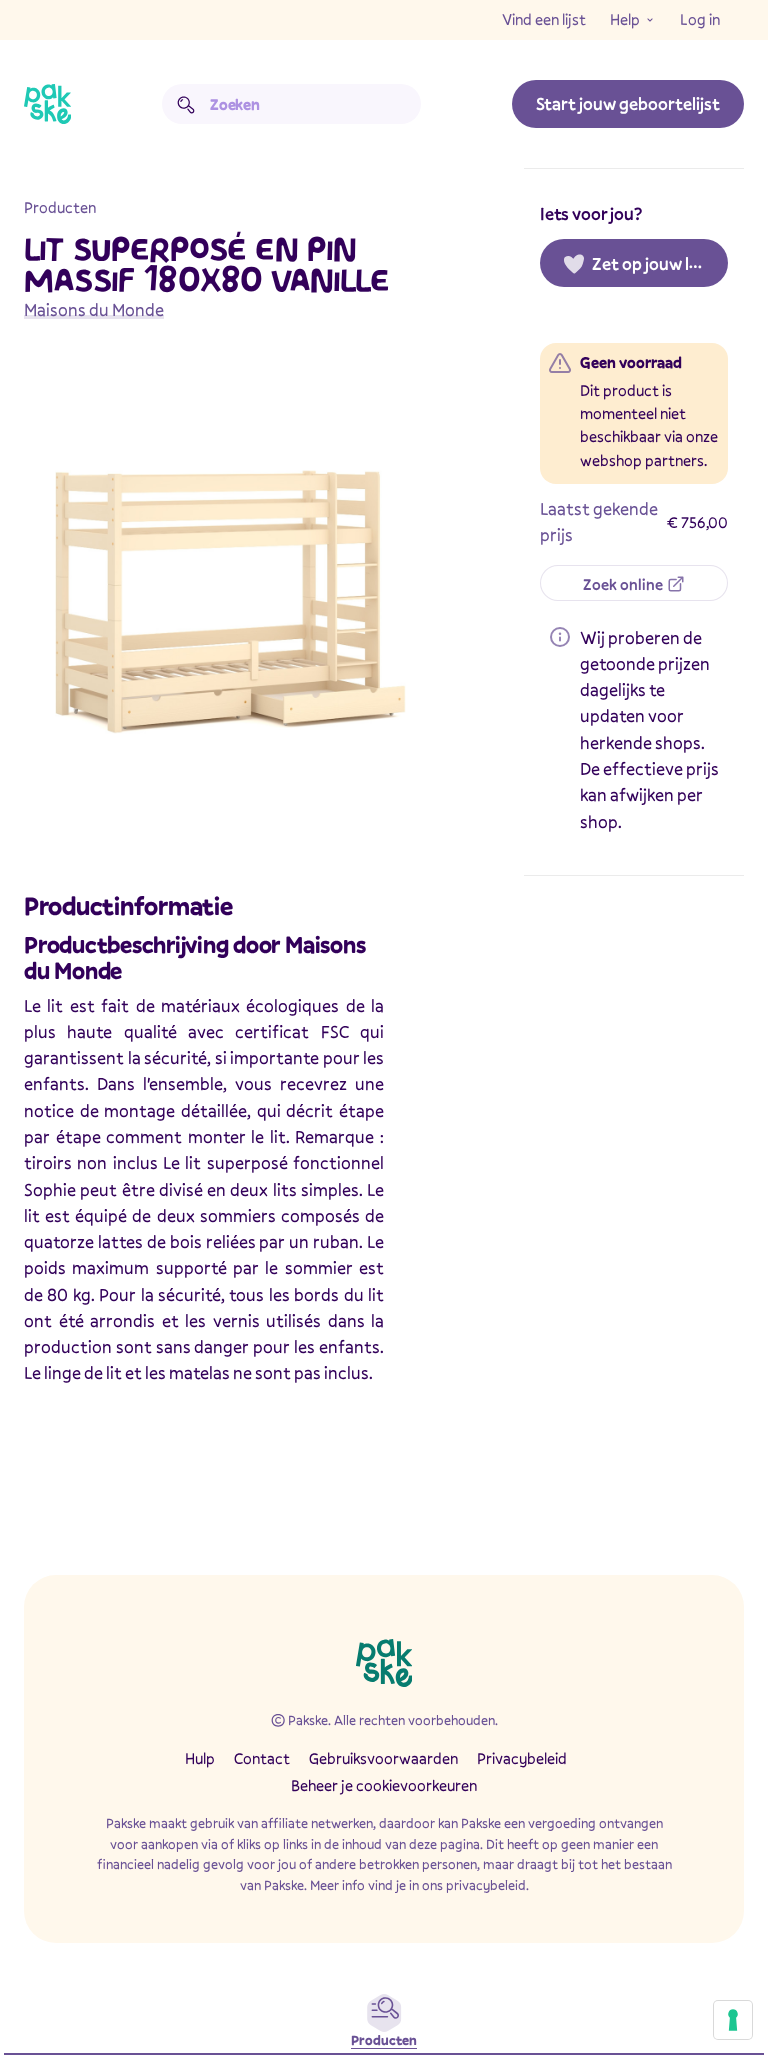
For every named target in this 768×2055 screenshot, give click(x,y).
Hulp (200, 1758)
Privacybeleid (522, 1758)
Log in (700, 19)
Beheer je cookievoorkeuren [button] (384, 1785)
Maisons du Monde (94, 309)
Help (625, 19)
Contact (262, 1758)
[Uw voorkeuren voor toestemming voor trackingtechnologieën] (733, 2020)
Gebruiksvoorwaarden (383, 1758)
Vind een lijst (544, 19)
